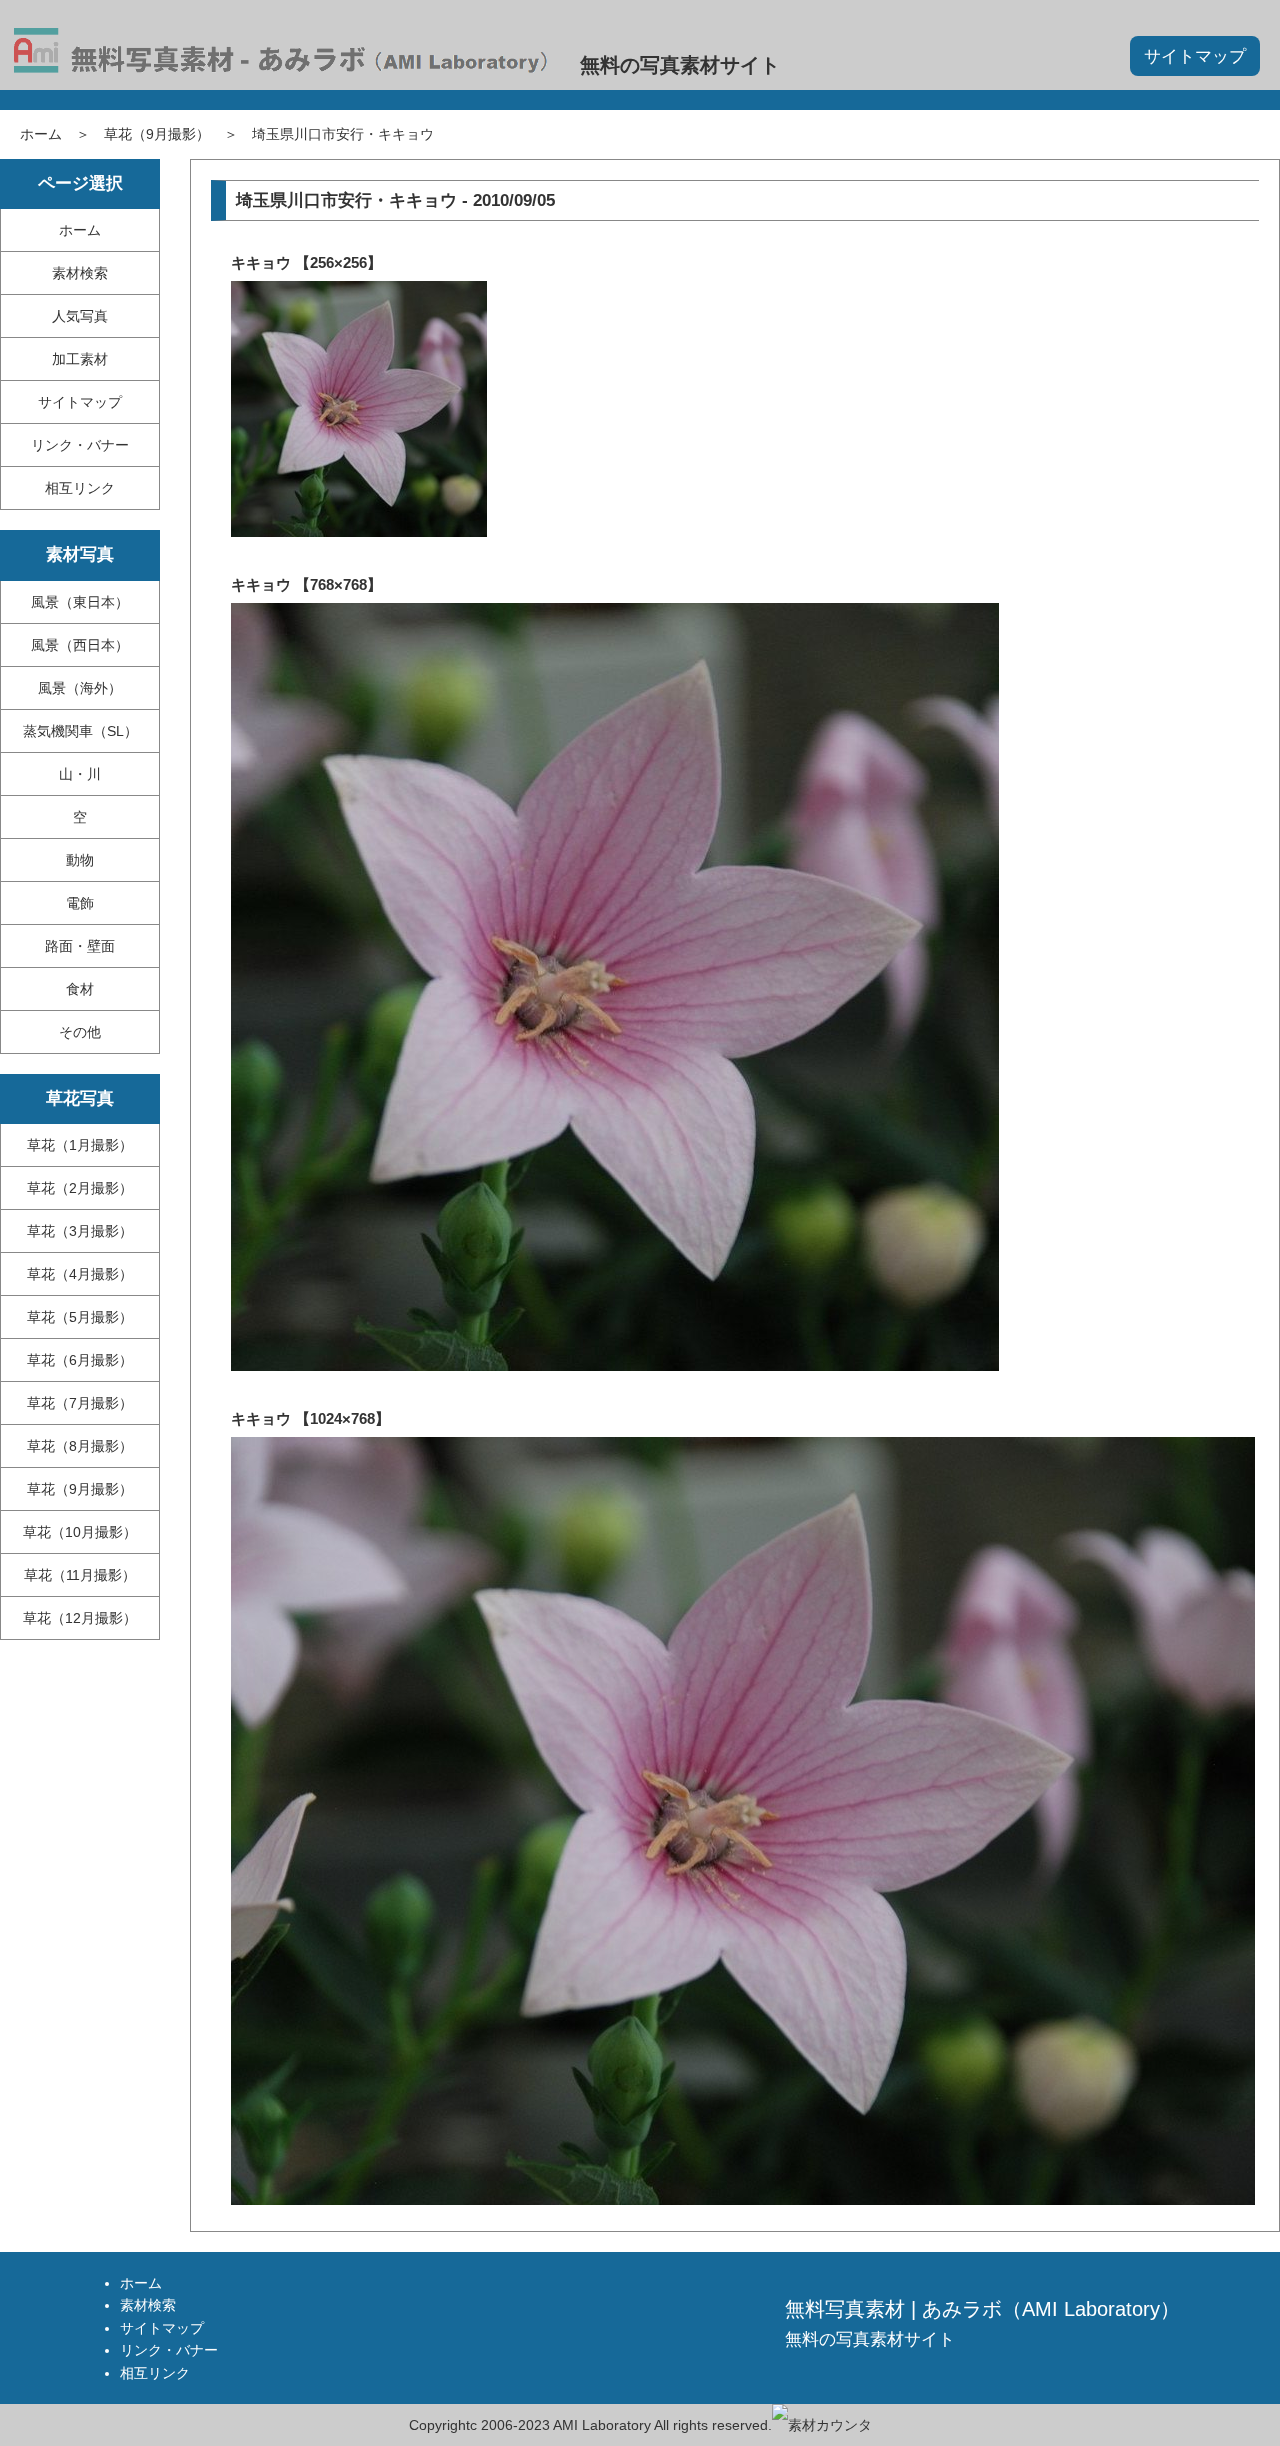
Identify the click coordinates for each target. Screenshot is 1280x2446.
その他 (80, 1032)
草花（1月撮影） (80, 1145)
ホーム (41, 134)
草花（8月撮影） (80, 1446)
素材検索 (80, 273)
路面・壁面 (80, 946)
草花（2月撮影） (80, 1188)
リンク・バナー (80, 445)
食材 (80, 989)
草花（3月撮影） (80, 1231)
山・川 (80, 774)
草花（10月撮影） (80, 1532)
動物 (80, 860)
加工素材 (80, 359)
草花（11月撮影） (80, 1575)
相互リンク (80, 488)
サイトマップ (1195, 56)
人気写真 (80, 316)
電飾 (80, 903)
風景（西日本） (80, 645)
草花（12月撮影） (80, 1618)
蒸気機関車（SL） (80, 731)
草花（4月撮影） (80, 1274)
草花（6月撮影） (80, 1360)
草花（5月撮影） (80, 1317)
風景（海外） (80, 688)
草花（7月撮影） (80, 1403)
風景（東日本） (80, 602)
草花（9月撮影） (157, 134)
